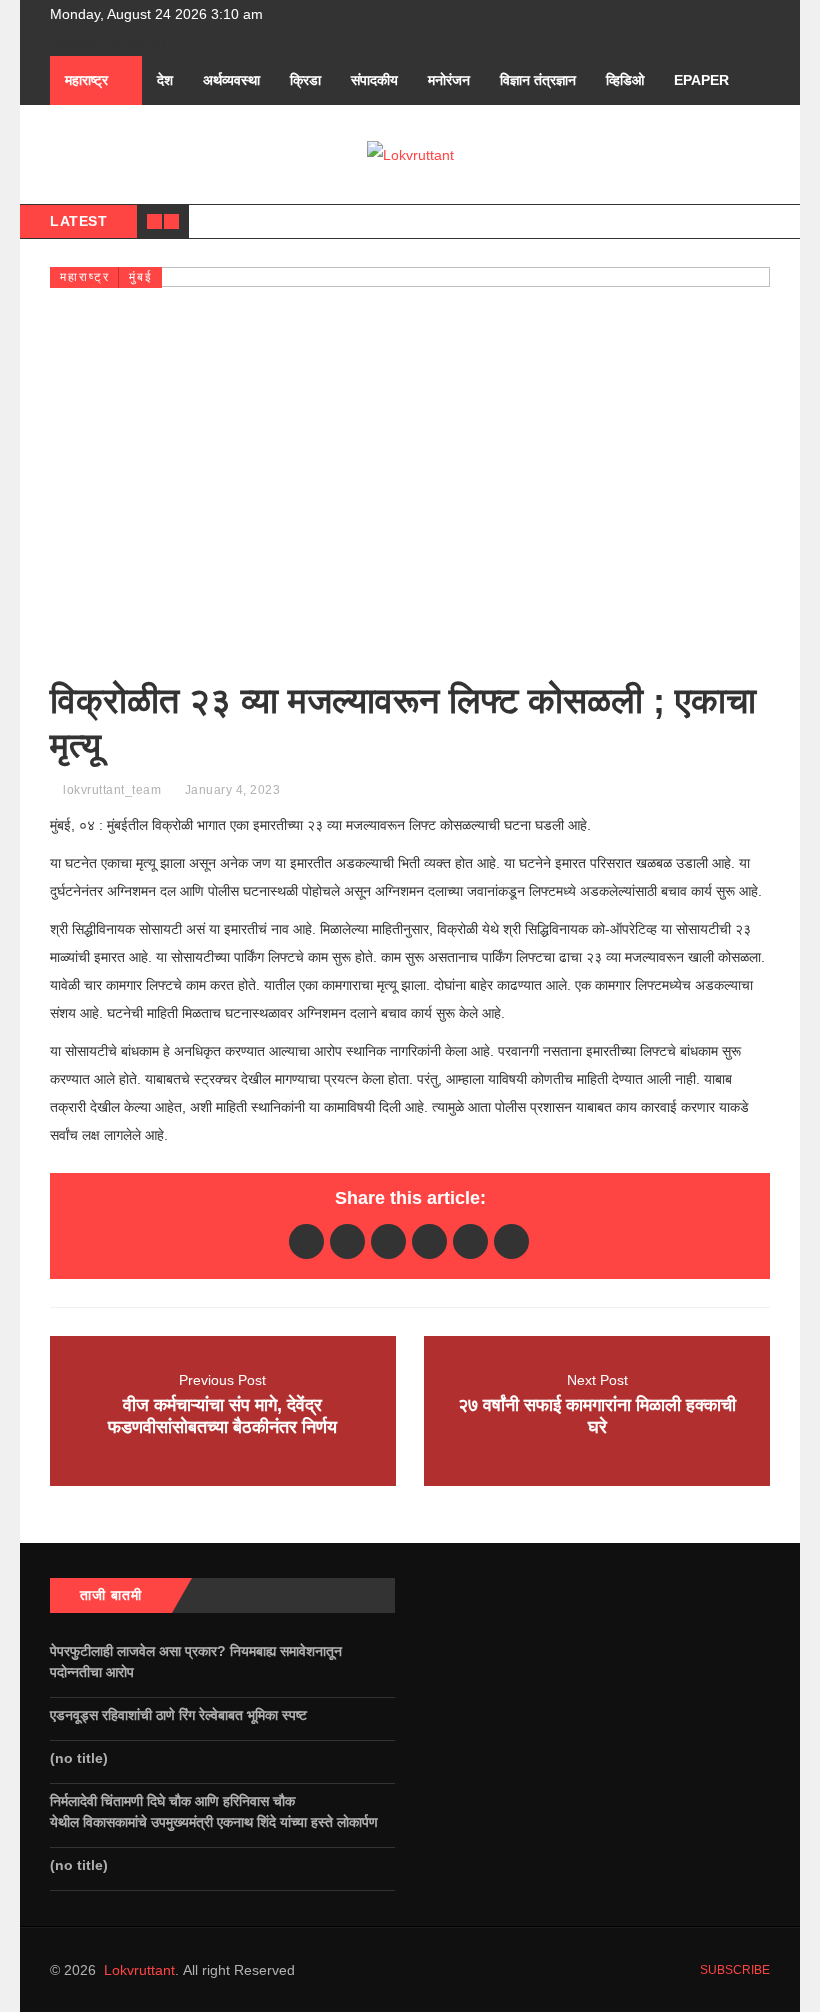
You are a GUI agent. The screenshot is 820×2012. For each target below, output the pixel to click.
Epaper (701, 80)
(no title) (79, 1758)
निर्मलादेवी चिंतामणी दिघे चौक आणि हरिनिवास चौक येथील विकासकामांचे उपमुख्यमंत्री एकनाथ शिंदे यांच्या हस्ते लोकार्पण (218, 1811)
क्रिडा (305, 80)
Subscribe (733, 1970)
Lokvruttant (139, 1970)
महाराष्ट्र (86, 80)
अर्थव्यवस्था (231, 80)
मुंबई (141, 277)
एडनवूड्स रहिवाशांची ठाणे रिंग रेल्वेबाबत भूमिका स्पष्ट (180, 1715)
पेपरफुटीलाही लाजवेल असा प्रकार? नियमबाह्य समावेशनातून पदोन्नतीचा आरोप (196, 1661)
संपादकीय (374, 80)
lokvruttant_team (112, 790)
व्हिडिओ (625, 80)
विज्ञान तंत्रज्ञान (538, 80)
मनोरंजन (449, 80)
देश (165, 80)
